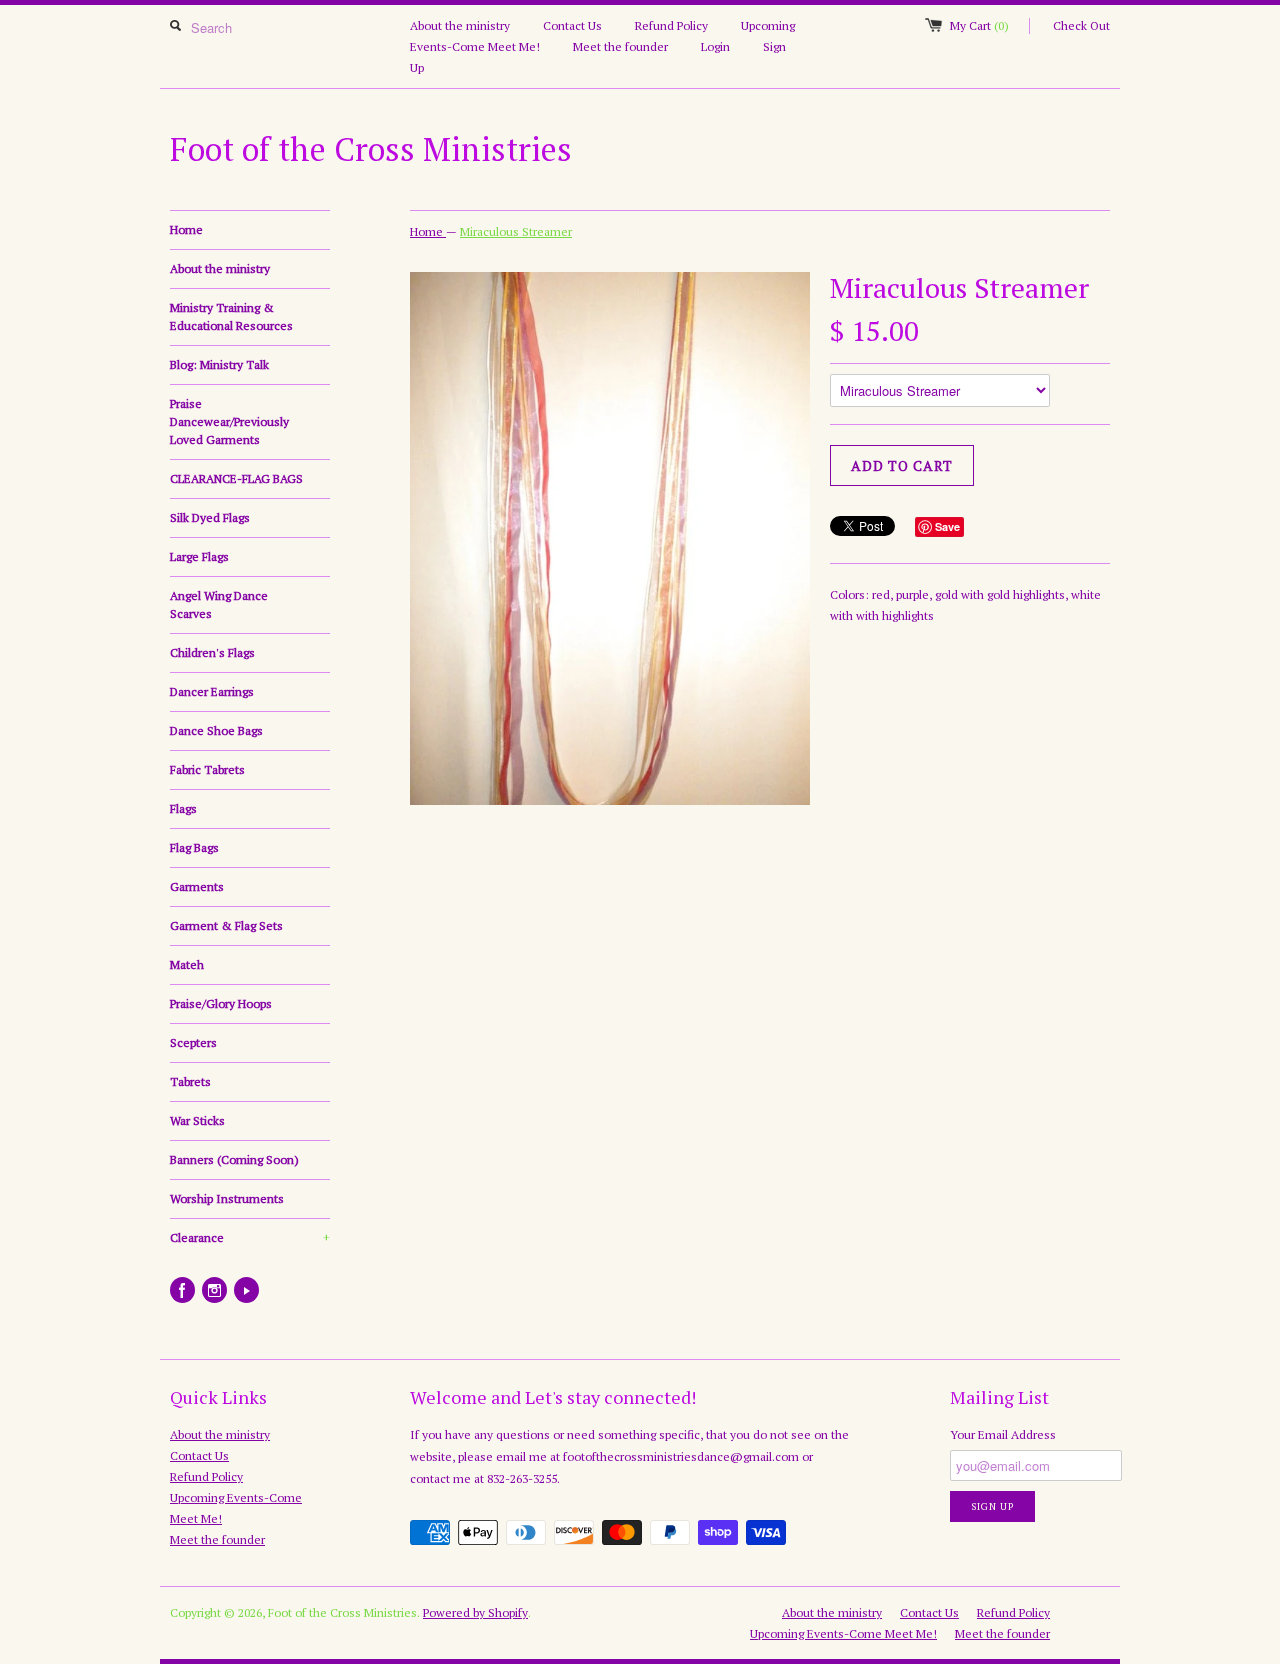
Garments (197, 886)
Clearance (250, 1237)
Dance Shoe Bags (216, 730)
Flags (183, 808)
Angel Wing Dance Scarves (219, 604)
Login (715, 46)
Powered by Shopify (475, 1612)
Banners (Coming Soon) (234, 1159)
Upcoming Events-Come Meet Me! (843, 1633)
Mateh (187, 964)
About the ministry (460, 25)
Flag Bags (194, 847)
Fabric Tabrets (207, 769)
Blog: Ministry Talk (219, 364)
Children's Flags (212, 652)
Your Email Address (1003, 1434)
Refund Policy (671, 25)
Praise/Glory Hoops (221, 1003)
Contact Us (572, 25)
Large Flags (199, 556)
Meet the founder (620, 46)
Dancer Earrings (212, 691)
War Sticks (197, 1120)
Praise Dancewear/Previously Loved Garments (229, 421)
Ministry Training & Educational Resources (231, 316)
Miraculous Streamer (516, 231)
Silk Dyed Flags (210, 517)
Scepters (193, 1042)
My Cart (979, 25)
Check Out (1081, 25)
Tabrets (190, 1081)
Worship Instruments (227, 1198)
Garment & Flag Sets (226, 925)
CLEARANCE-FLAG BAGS (236, 478)
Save (947, 526)
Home (186, 229)
